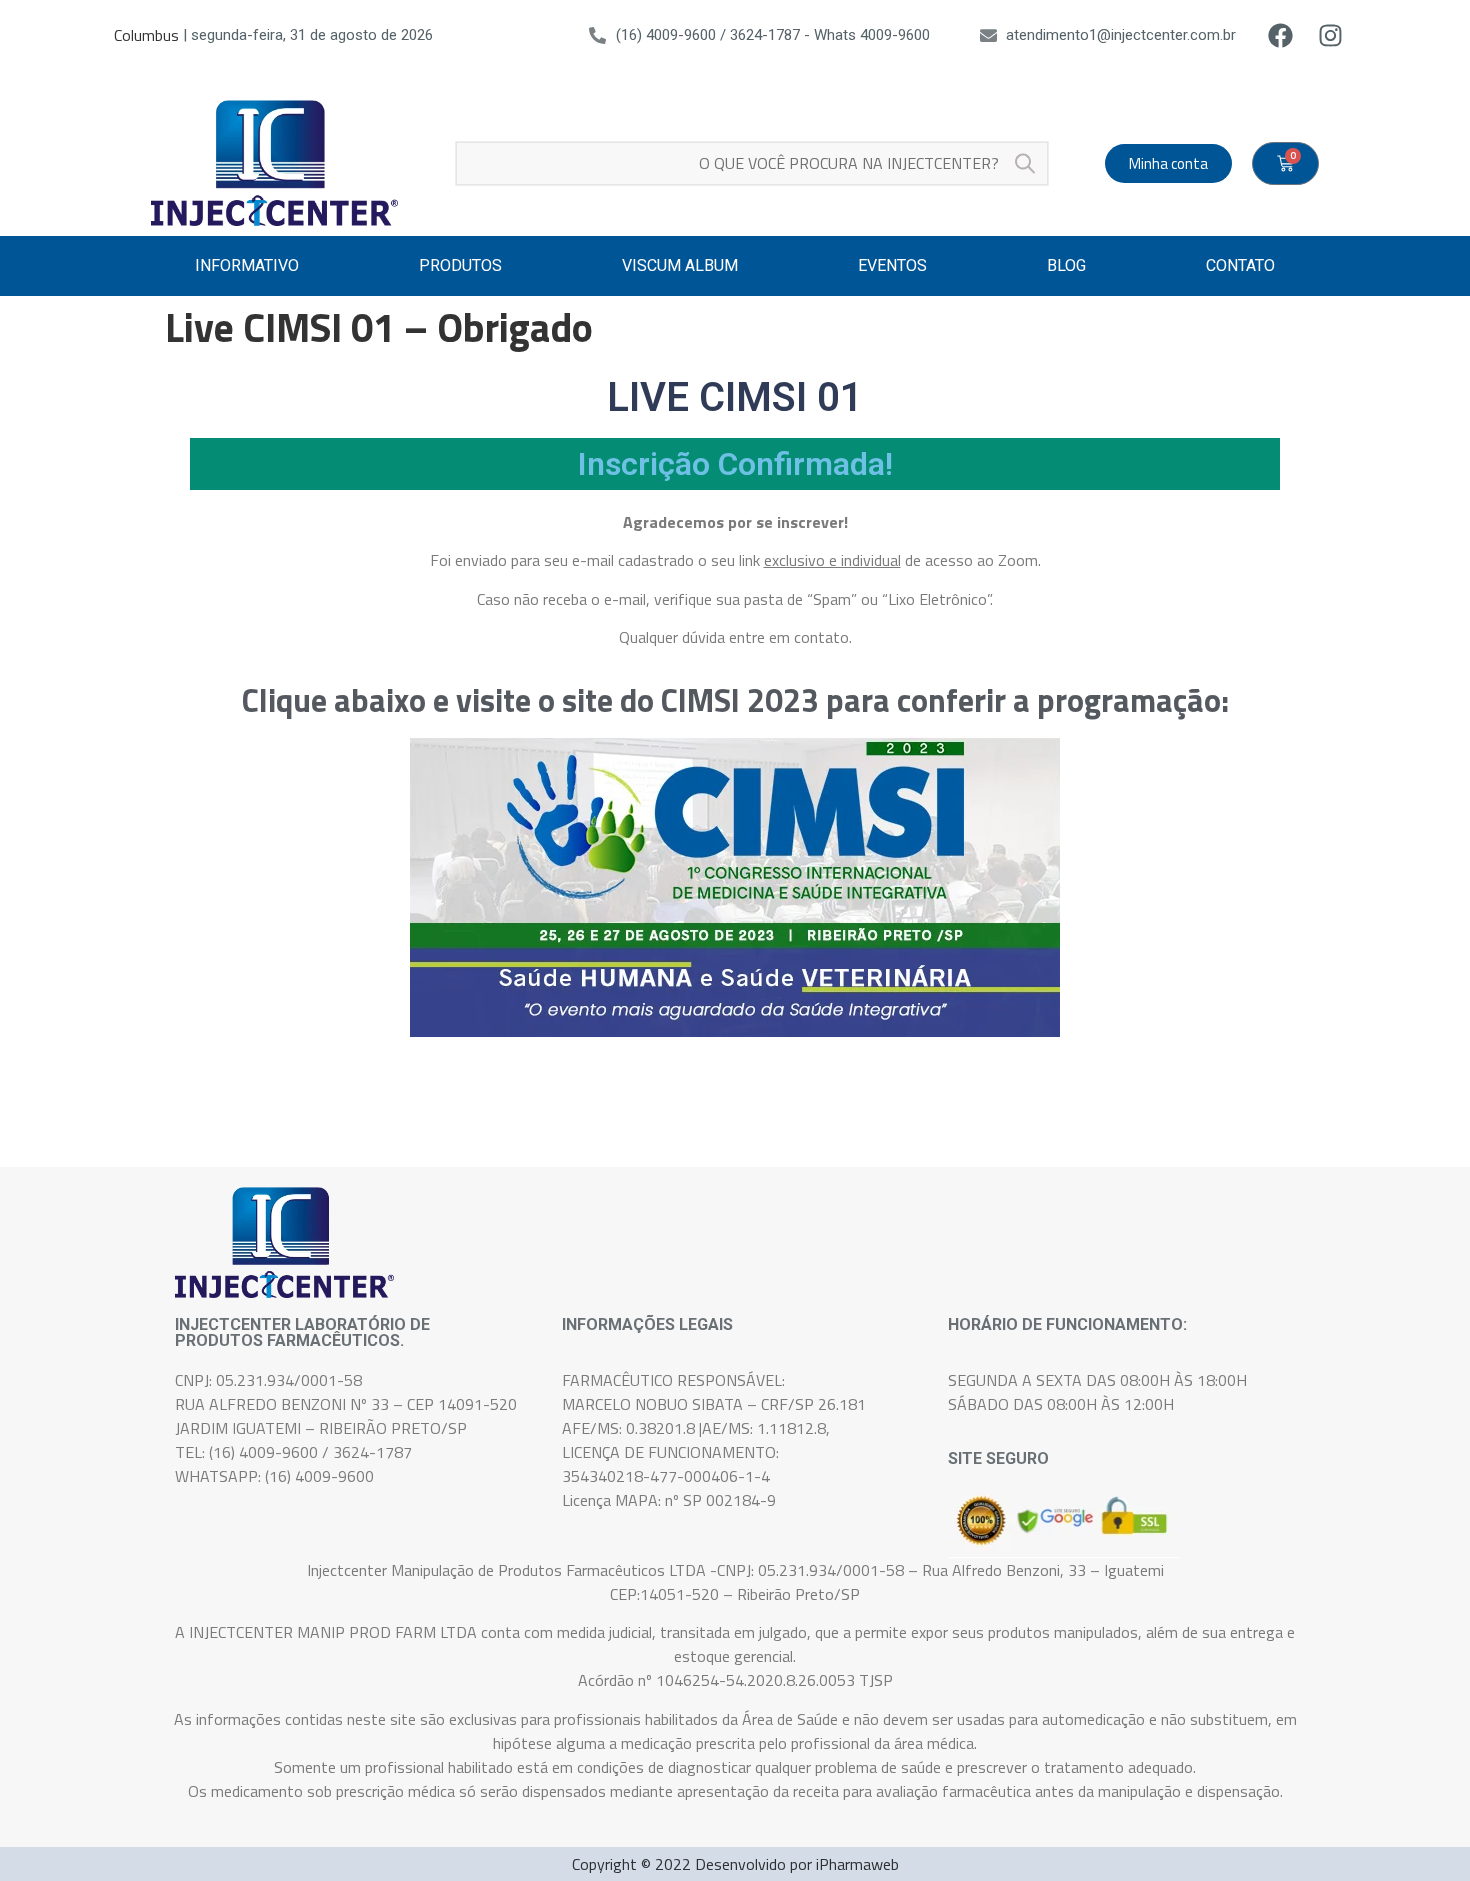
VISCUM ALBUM (680, 265)
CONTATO (1240, 265)
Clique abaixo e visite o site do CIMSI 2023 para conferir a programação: (735, 700)
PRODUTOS (460, 265)
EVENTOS (892, 265)
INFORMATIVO (247, 265)
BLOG (1066, 265)
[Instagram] (1331, 35)
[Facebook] (1281, 35)
